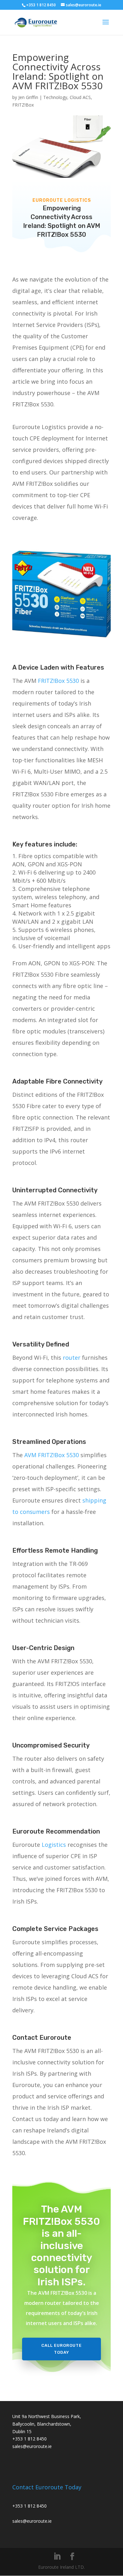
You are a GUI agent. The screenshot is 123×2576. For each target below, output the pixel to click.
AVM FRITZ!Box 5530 (52, 1455)
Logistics (54, 1845)
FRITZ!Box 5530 (58, 681)
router (71, 1358)
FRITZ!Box (23, 105)
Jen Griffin (28, 97)
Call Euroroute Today (61, 2349)
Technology (55, 97)
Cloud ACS (80, 97)
